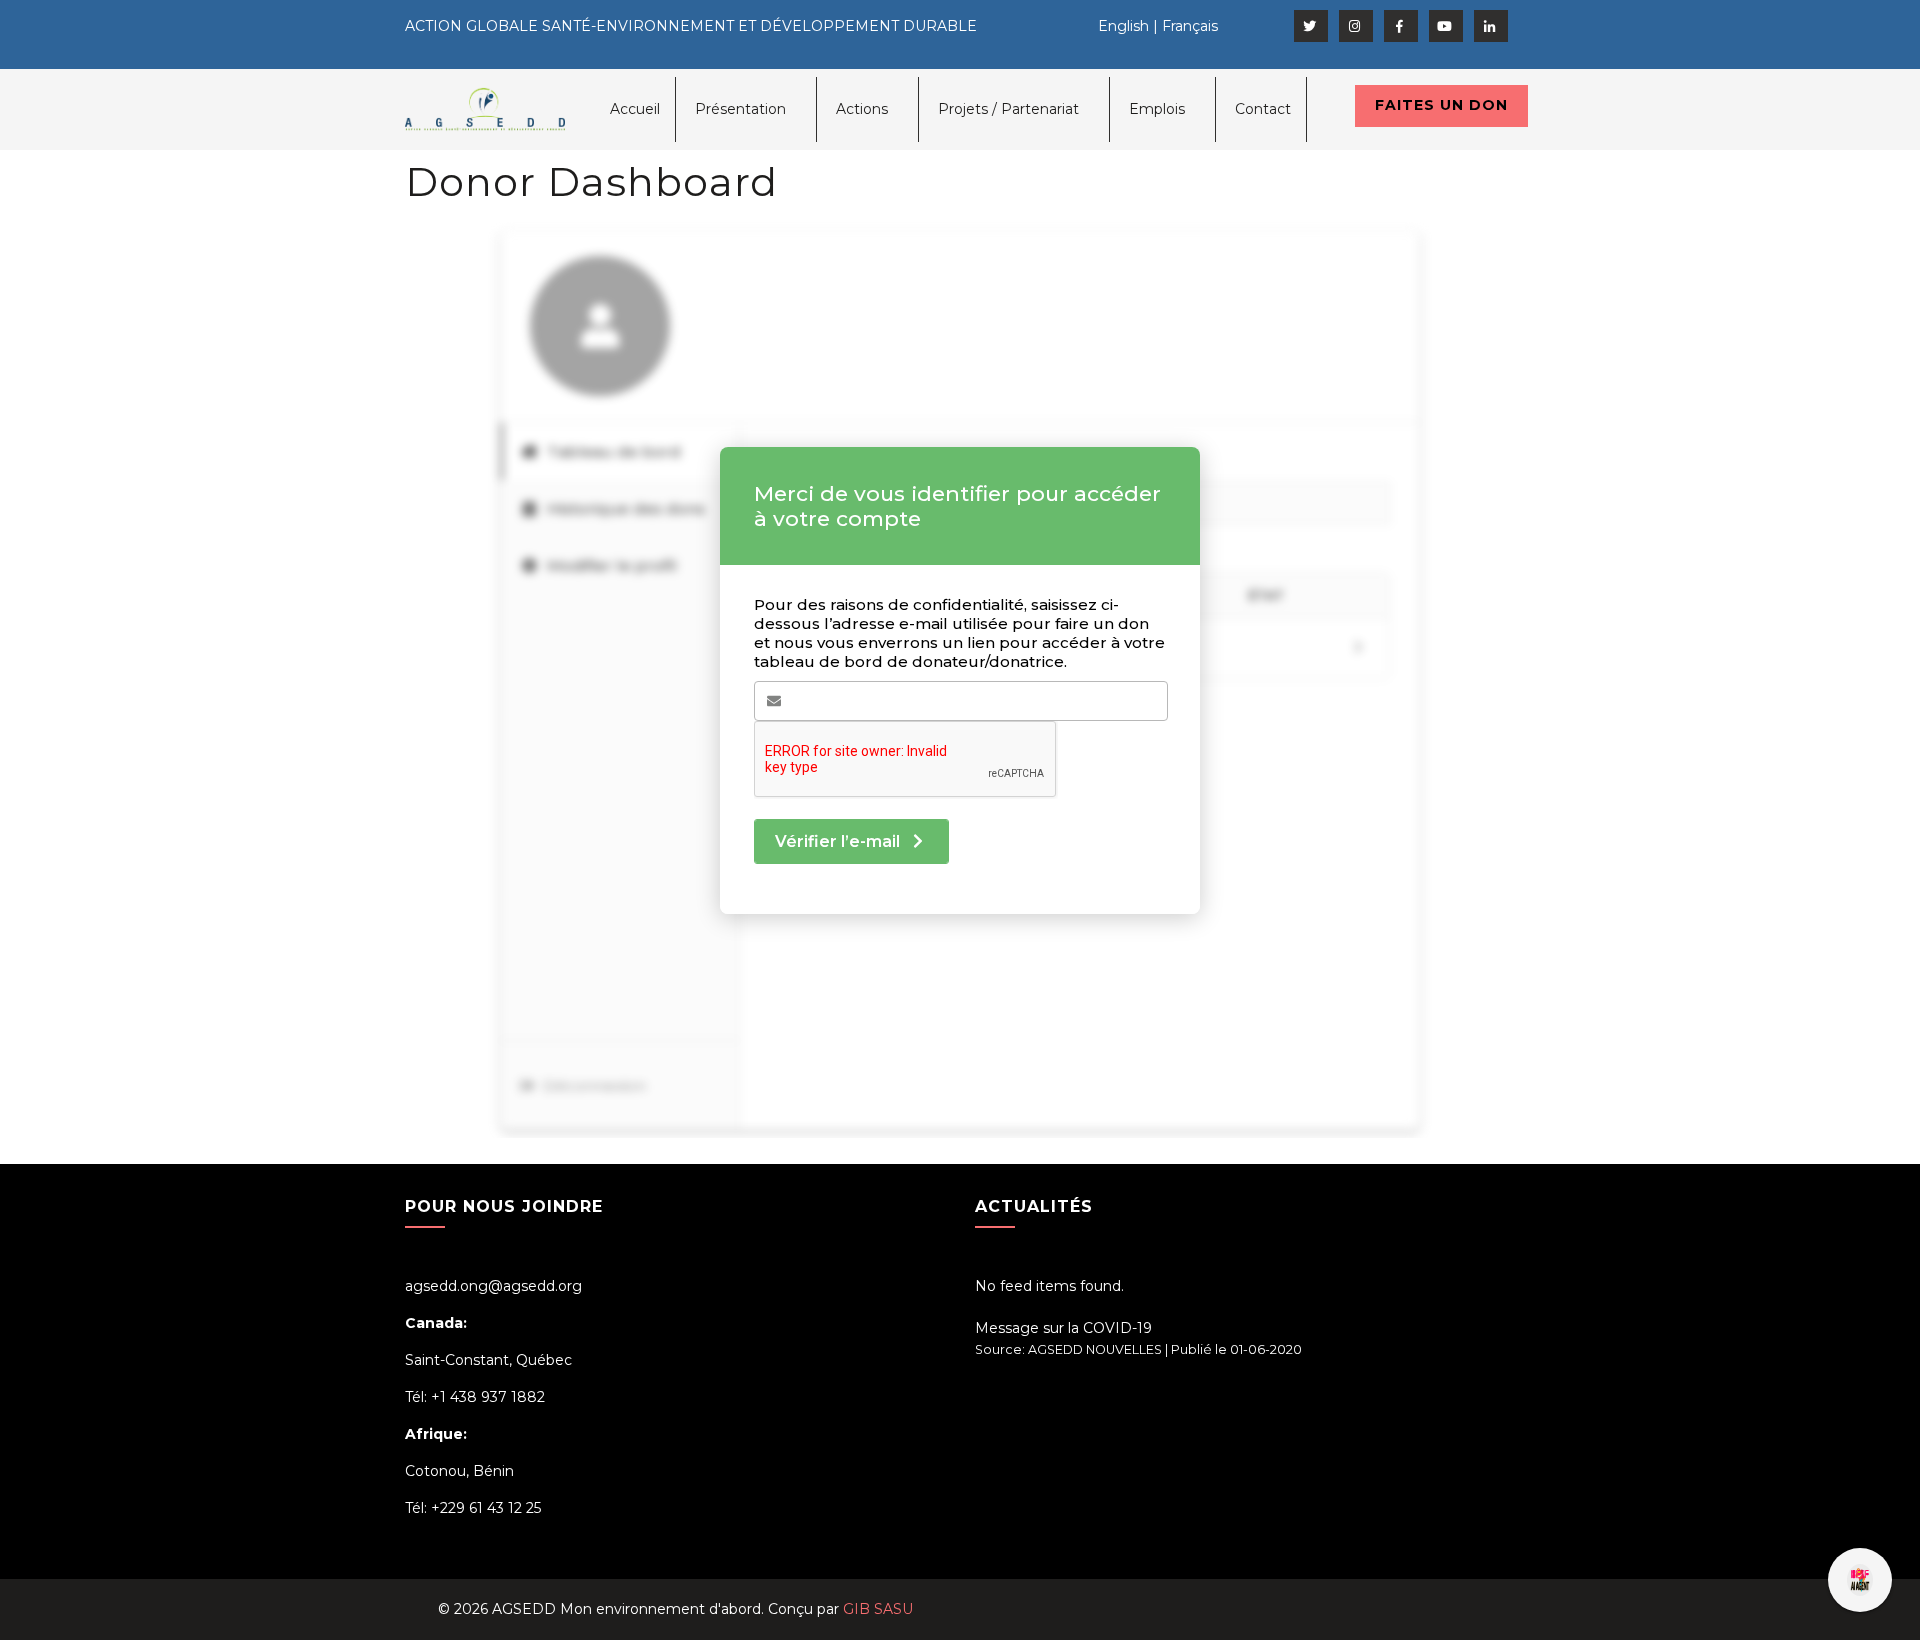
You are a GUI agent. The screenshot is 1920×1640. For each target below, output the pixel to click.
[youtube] (1446, 26)
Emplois (1157, 109)
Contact (1263, 109)
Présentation (740, 109)
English (1123, 26)
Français (1190, 26)
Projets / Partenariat (1008, 109)
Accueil (635, 109)
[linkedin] (1491, 26)
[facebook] (1401, 26)
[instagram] (1356, 26)
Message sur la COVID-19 (1063, 1328)
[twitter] (1311, 26)
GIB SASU (878, 1609)
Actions (862, 109)
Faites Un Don (1441, 105)
